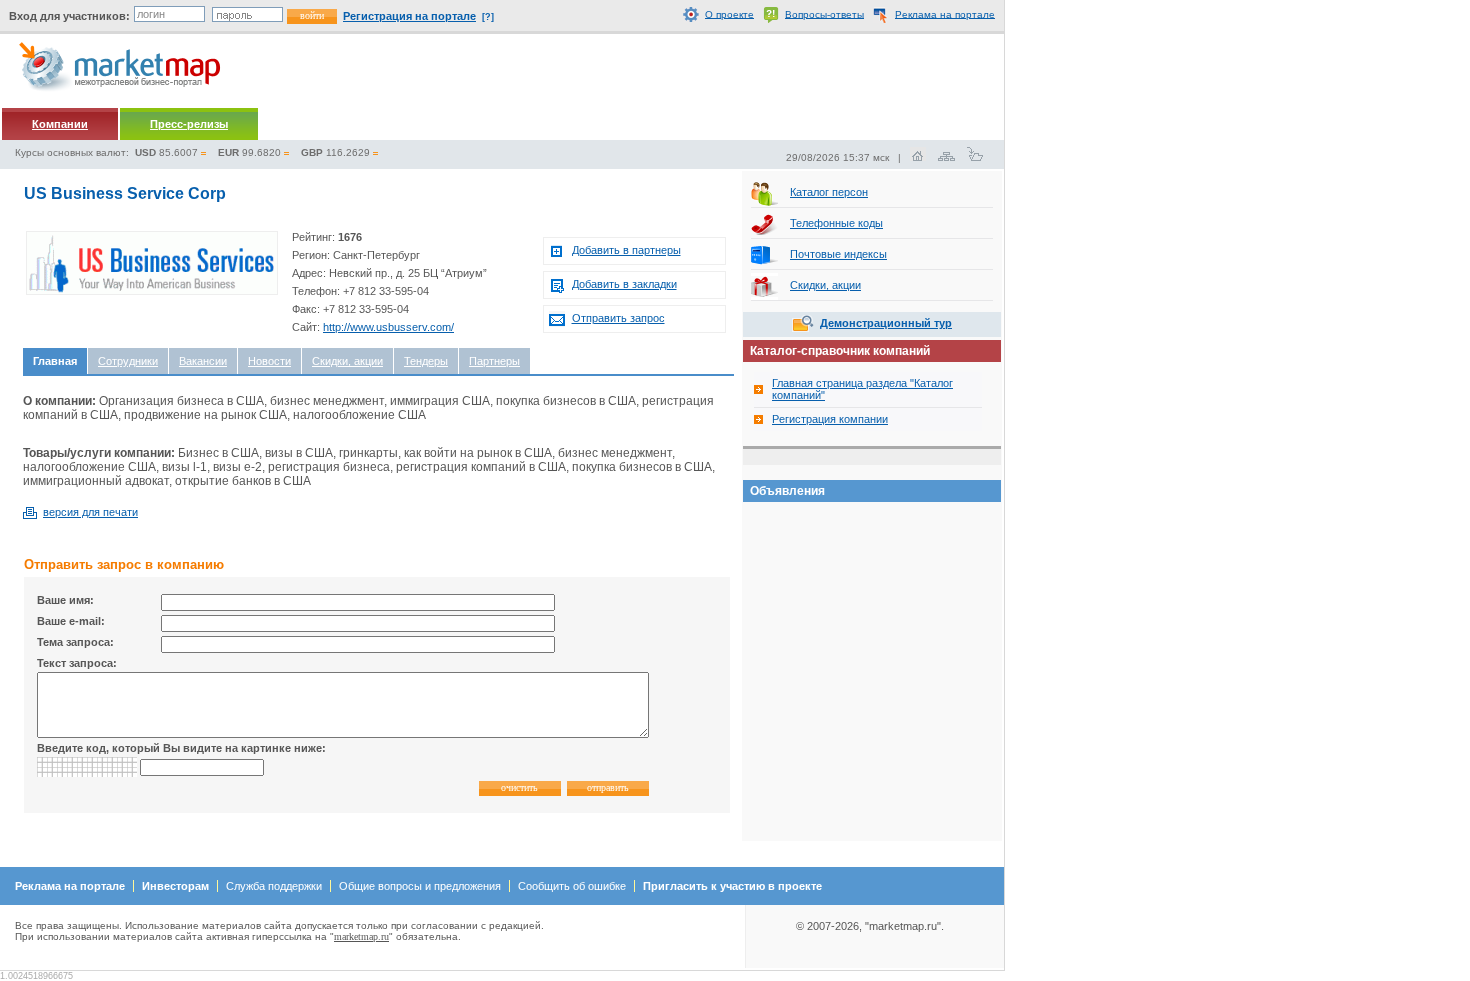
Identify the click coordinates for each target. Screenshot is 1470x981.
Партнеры (494, 361)
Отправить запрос (618, 318)
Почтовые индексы (838, 254)
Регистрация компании (830, 419)
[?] (488, 17)
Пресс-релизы (189, 124)
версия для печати (90, 512)
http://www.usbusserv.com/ (388, 327)
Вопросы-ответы (824, 13)
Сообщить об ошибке (572, 886)
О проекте (729, 13)
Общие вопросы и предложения (420, 886)
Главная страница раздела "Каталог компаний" (862, 389)
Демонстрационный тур (886, 323)
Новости (269, 361)
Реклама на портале (945, 13)
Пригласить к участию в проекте (732, 886)
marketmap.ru (361, 936)
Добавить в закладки (624, 284)
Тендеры (426, 361)
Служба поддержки (274, 886)
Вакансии (203, 361)
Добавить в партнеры (626, 250)
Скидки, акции (347, 361)
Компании (60, 124)
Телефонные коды (836, 223)
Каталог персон (829, 192)
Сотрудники (128, 361)
